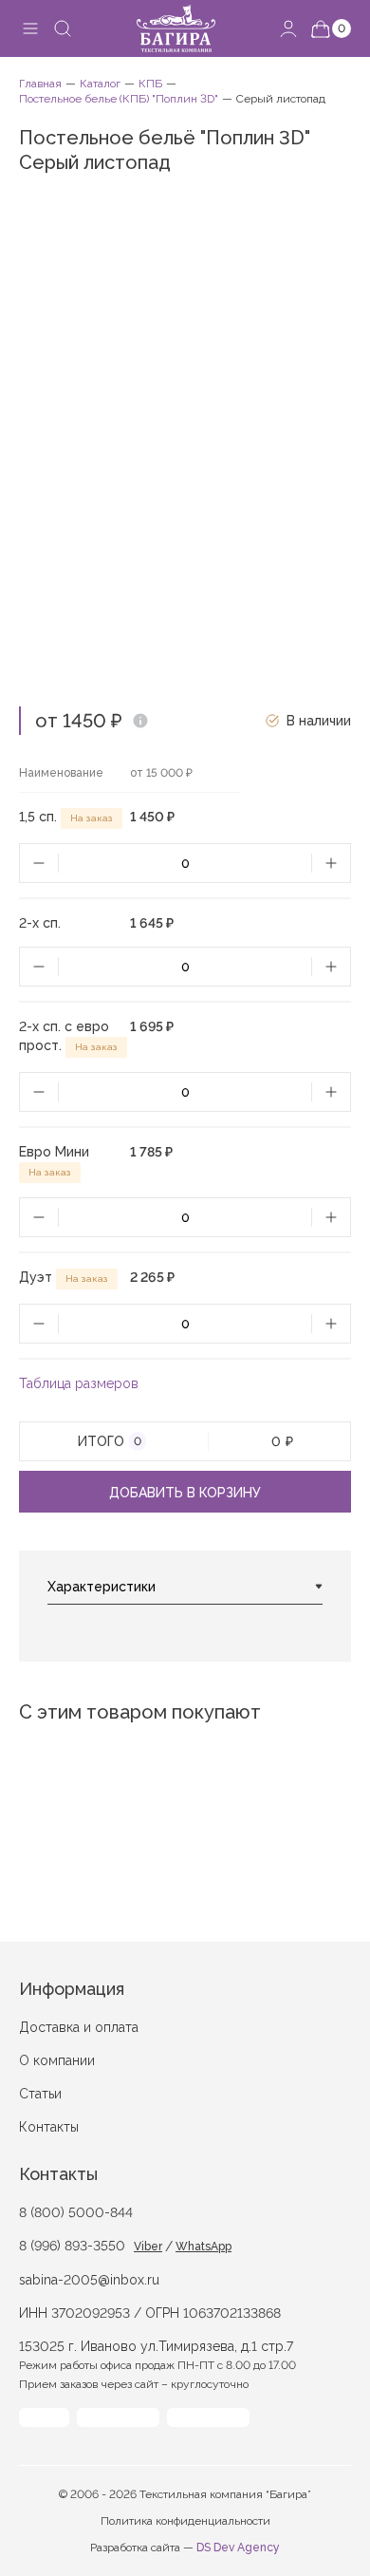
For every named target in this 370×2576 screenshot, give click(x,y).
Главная (40, 84)
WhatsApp (203, 2247)
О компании (57, 2060)
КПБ (150, 84)
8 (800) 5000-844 (76, 2212)
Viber (148, 2247)
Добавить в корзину (185, 1493)
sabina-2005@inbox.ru (89, 2280)
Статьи (40, 2094)
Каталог (100, 84)
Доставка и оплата (79, 2027)
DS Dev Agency (238, 2548)
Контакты (49, 2127)
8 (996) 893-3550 (72, 2246)
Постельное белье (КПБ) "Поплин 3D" (119, 99)
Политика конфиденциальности (185, 2521)
